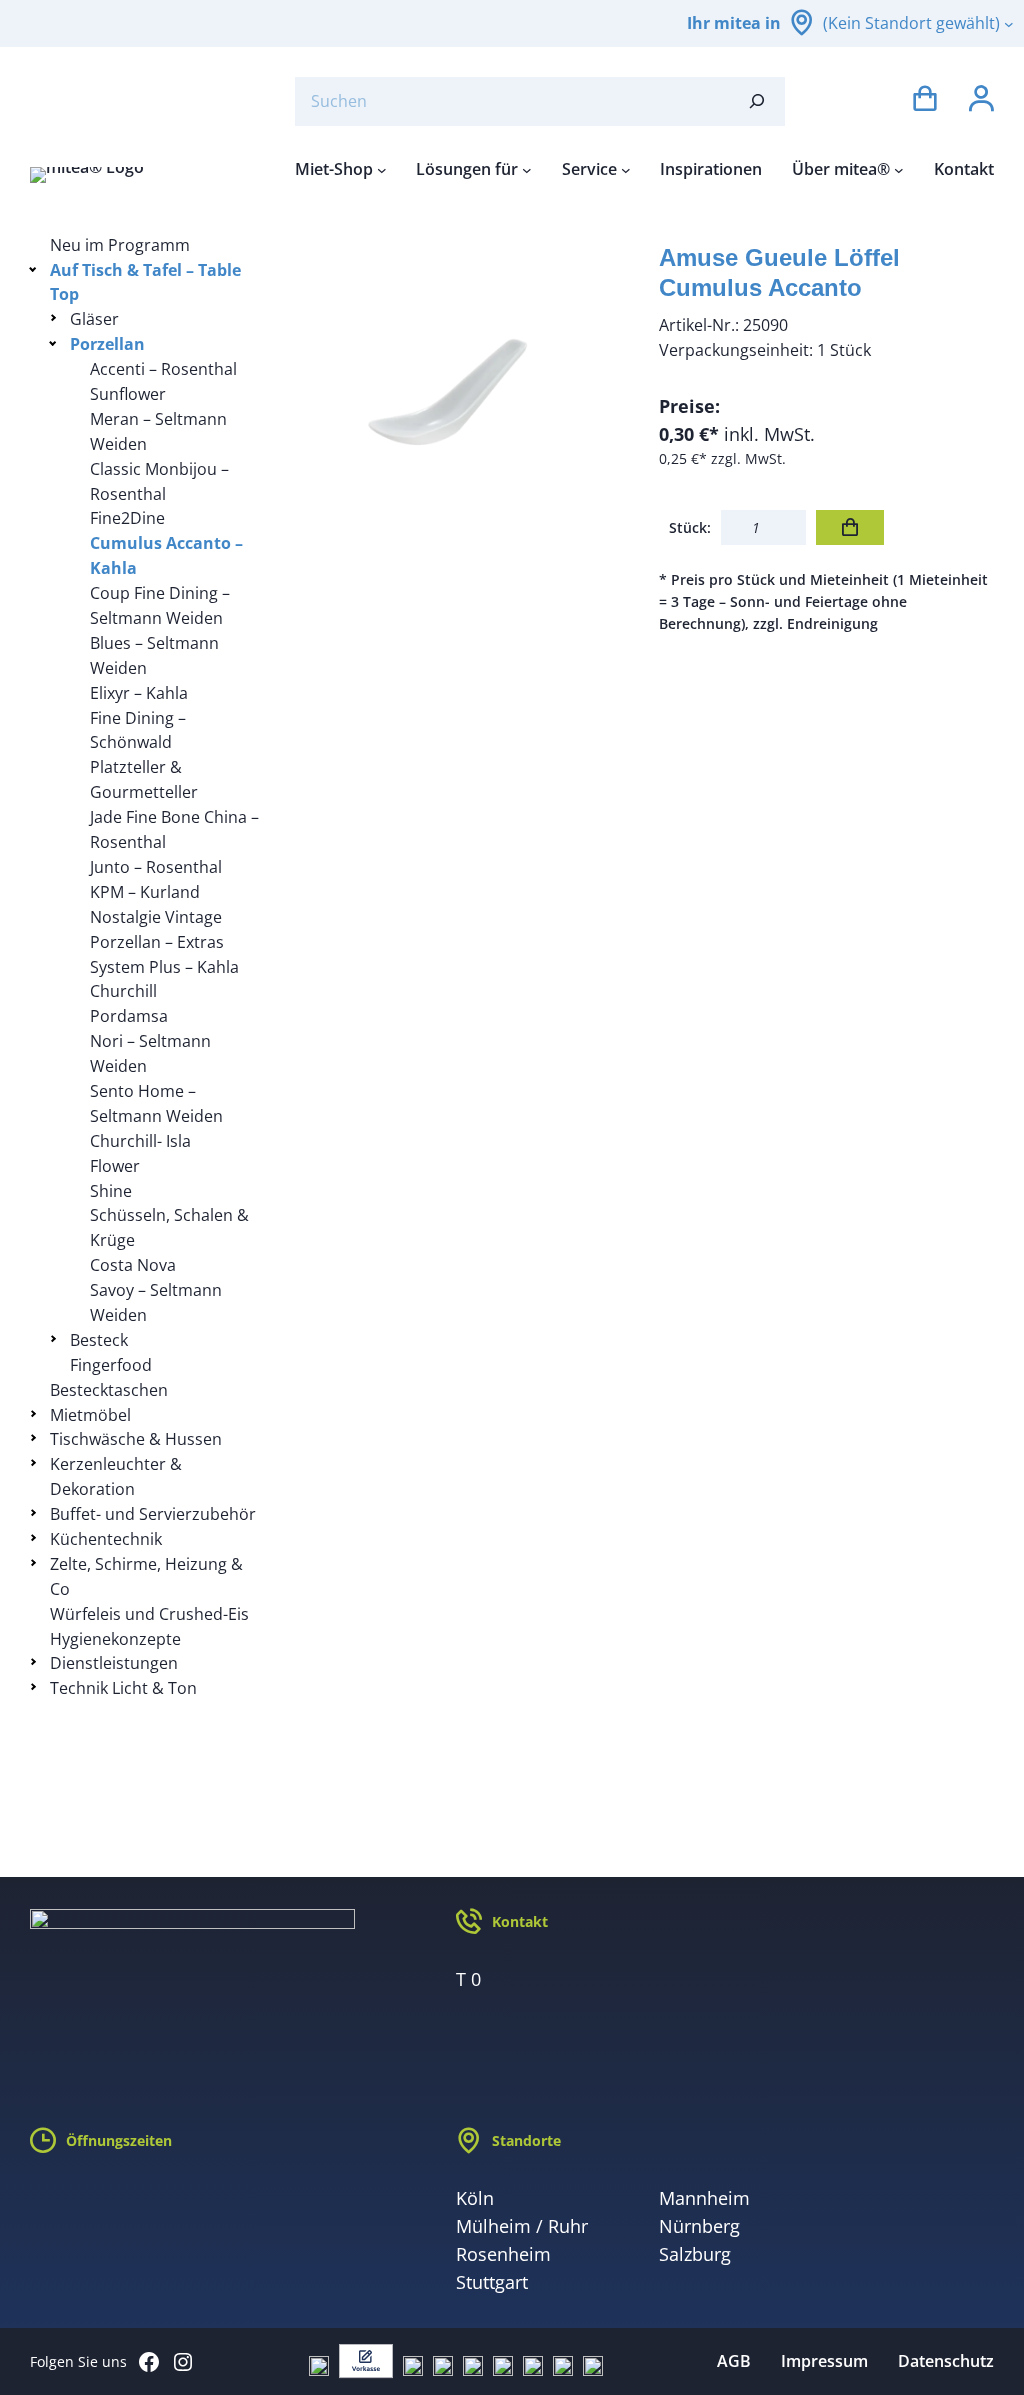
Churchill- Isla (140, 1141)
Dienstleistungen (114, 1663)
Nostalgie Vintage (156, 917)
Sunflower (128, 394)
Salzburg (695, 2254)
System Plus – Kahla (164, 967)
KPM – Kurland (145, 892)
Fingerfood (111, 1365)
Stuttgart (492, 2282)
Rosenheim (503, 2254)
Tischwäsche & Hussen (136, 1439)
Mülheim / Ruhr (522, 2226)
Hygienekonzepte (115, 1639)
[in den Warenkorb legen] (850, 527)
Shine (111, 1191)
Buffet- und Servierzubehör (153, 1514)
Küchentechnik (106, 1539)
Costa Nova (133, 1265)
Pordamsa (129, 1016)
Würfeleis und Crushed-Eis (149, 1614)
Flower (115, 1166)
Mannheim (704, 2198)
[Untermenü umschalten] (36, 268)
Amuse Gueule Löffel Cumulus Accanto (779, 272)
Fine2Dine (127, 518)
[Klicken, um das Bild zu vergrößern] (461, 400)
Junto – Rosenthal (156, 867)
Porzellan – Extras (157, 942)
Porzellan (107, 344)
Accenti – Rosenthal (163, 369)
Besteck (99, 1340)
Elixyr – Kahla (139, 693)
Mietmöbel (90, 1415)
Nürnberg (699, 2226)
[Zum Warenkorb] (925, 101)
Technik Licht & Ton (123, 1688)
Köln (475, 2198)
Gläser (94, 319)
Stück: (690, 527)
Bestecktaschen (109, 1390)
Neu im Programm (120, 245)
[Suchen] (757, 101)
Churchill (123, 991)
